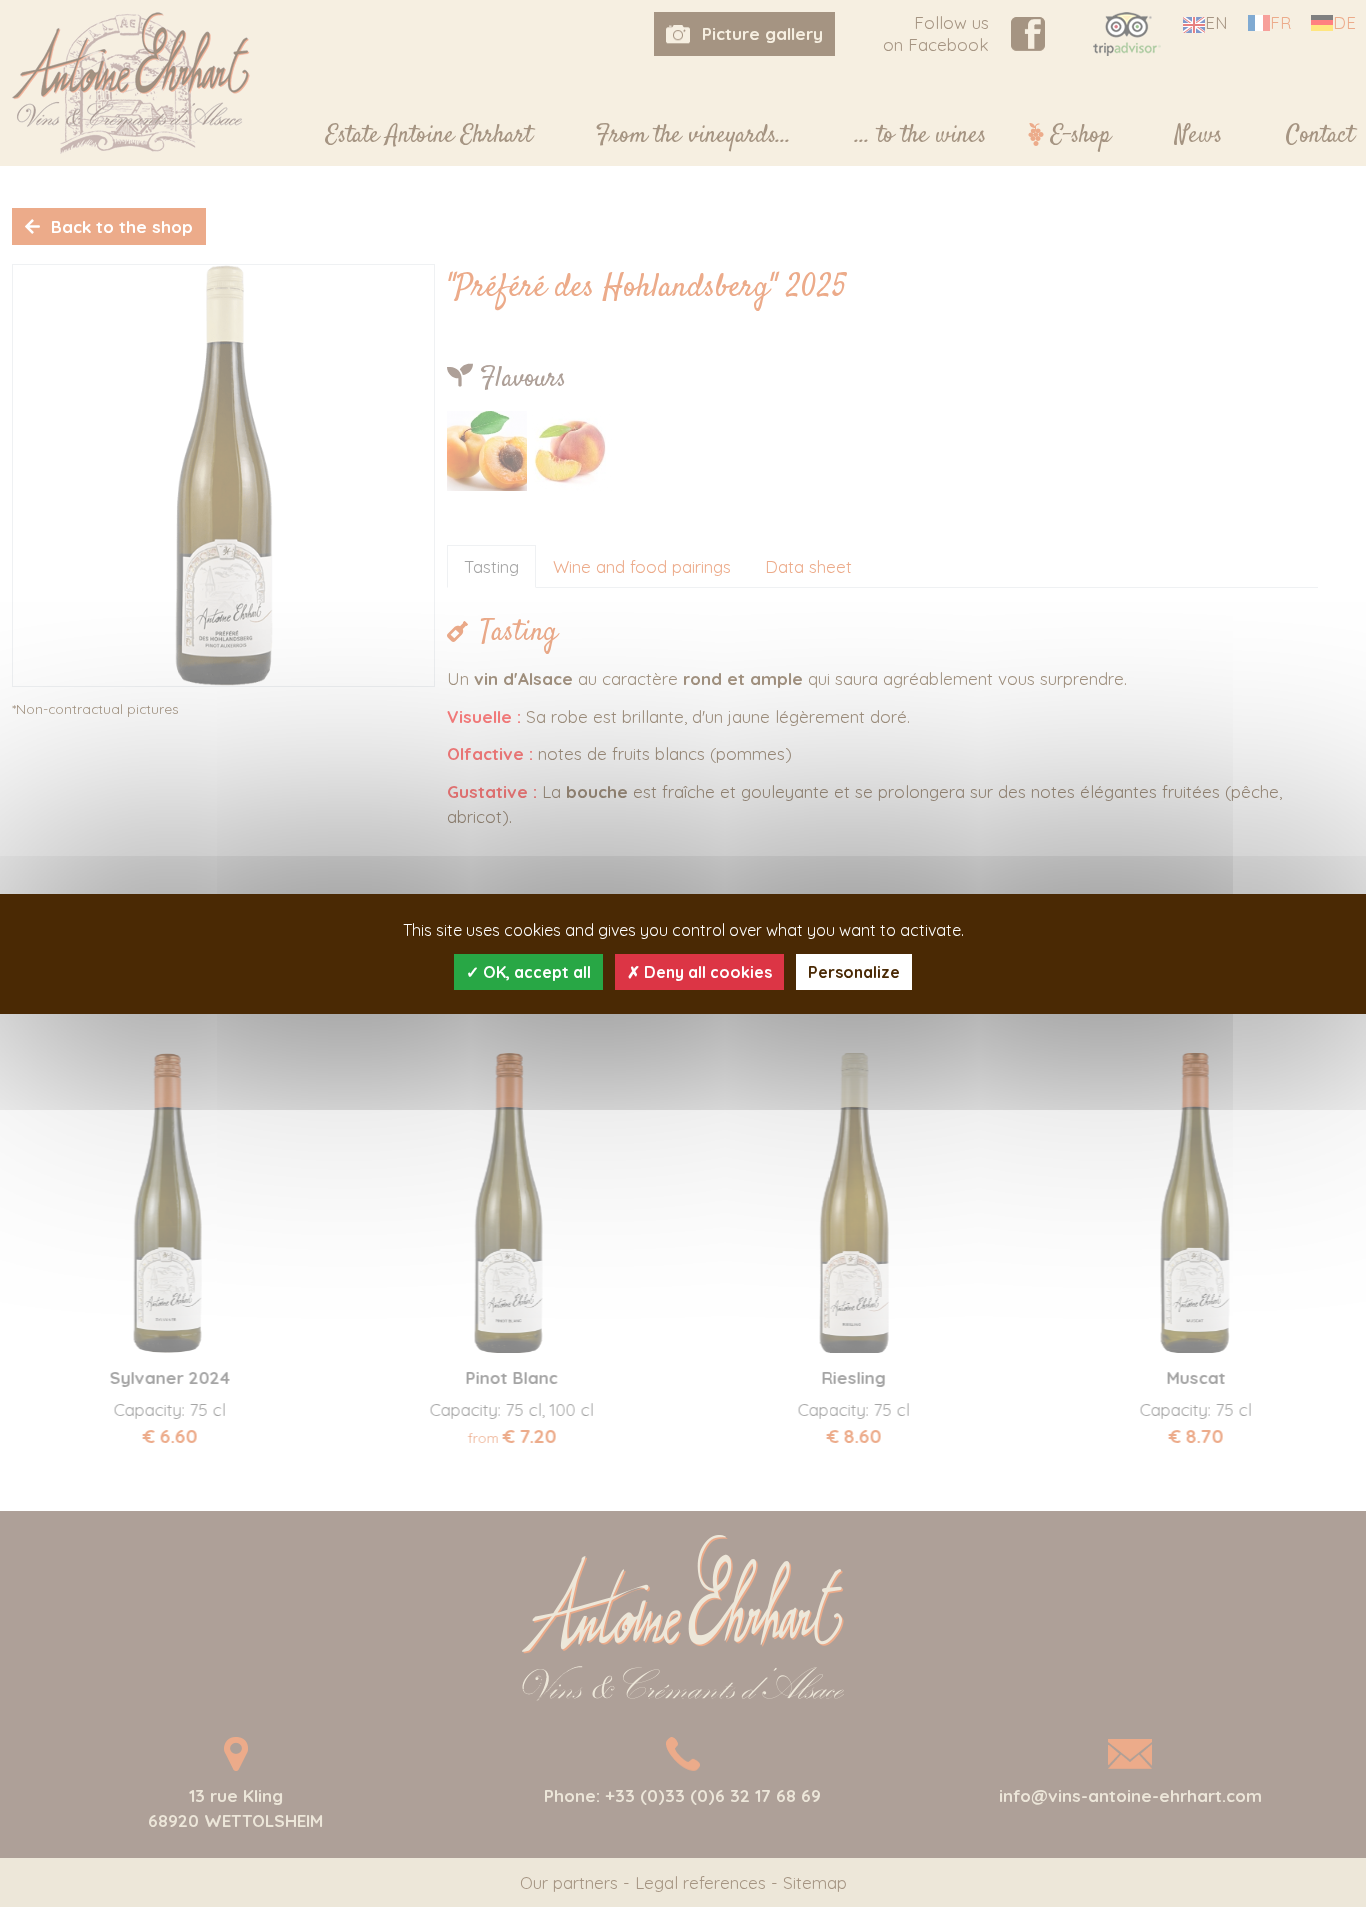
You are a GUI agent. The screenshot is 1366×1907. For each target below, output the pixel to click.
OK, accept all (535, 972)
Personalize (854, 972)
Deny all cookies (706, 972)
